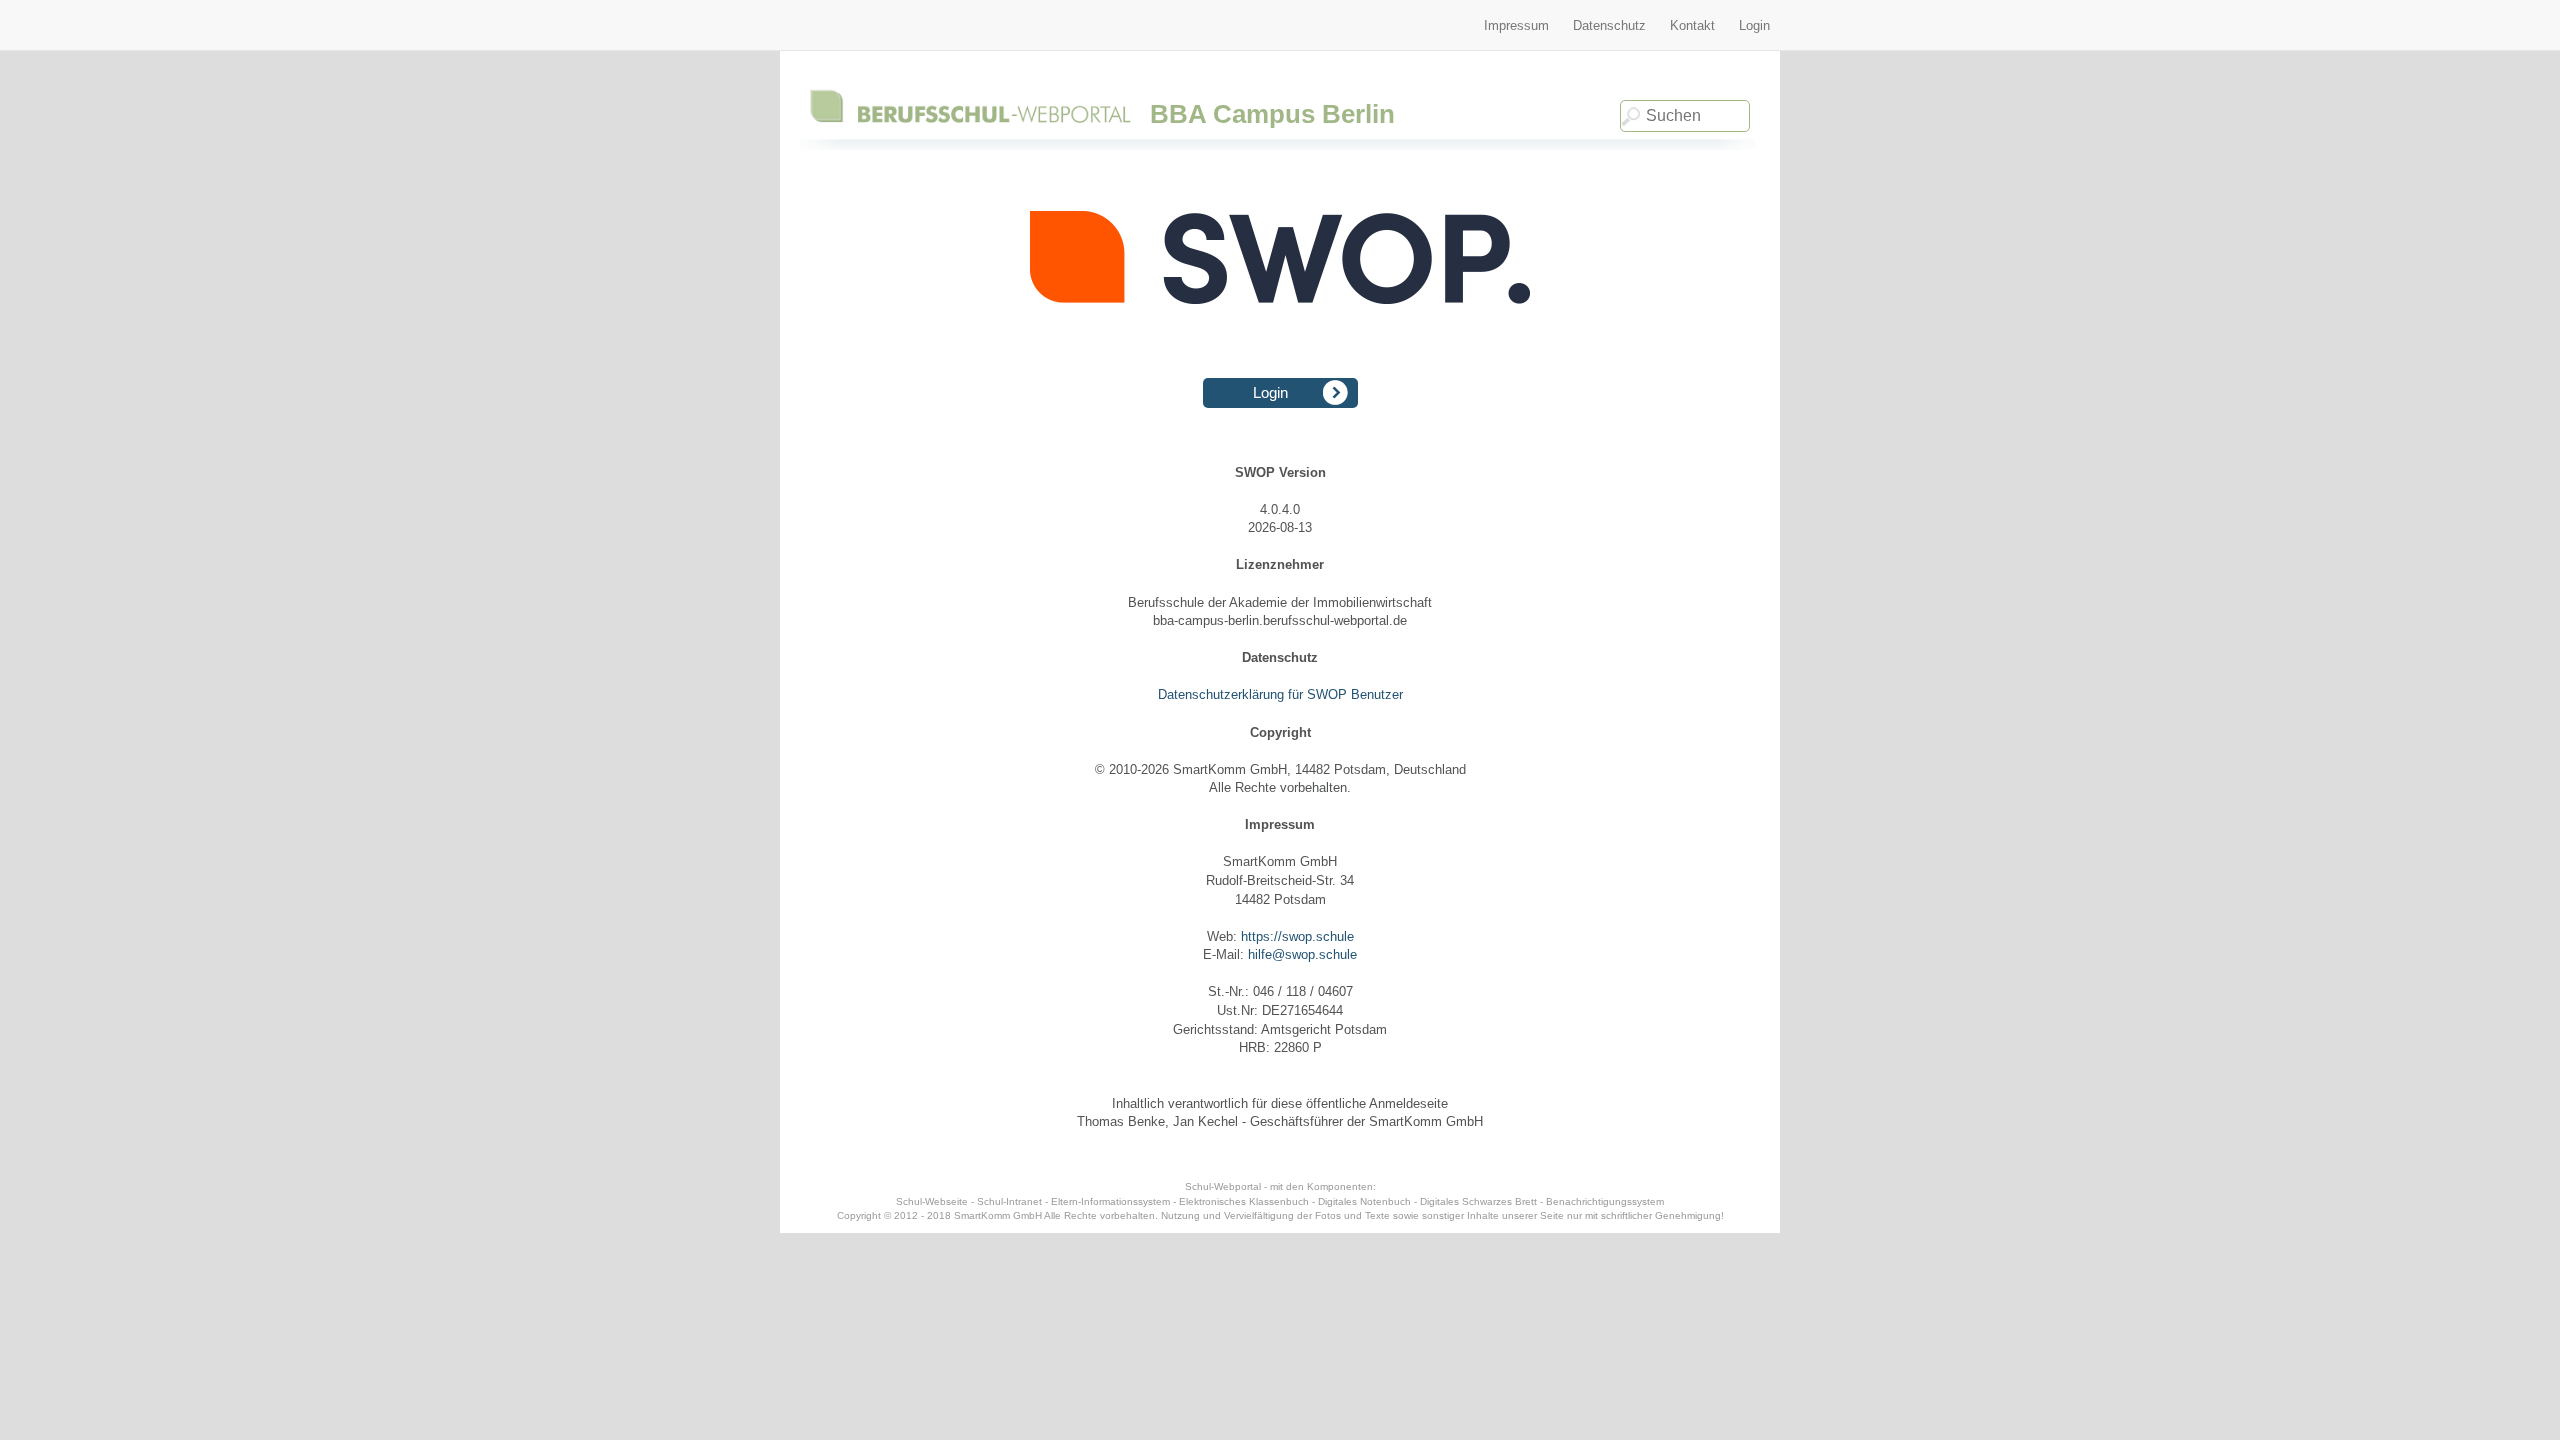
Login (1754, 25)
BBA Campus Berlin (1272, 113)
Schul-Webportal (1223, 1186)
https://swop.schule (1297, 936)
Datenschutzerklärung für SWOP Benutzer (1280, 694)
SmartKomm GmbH (998, 1215)
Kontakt (1692, 25)
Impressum (1516, 25)
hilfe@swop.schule (1302, 954)
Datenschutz (1609, 25)
